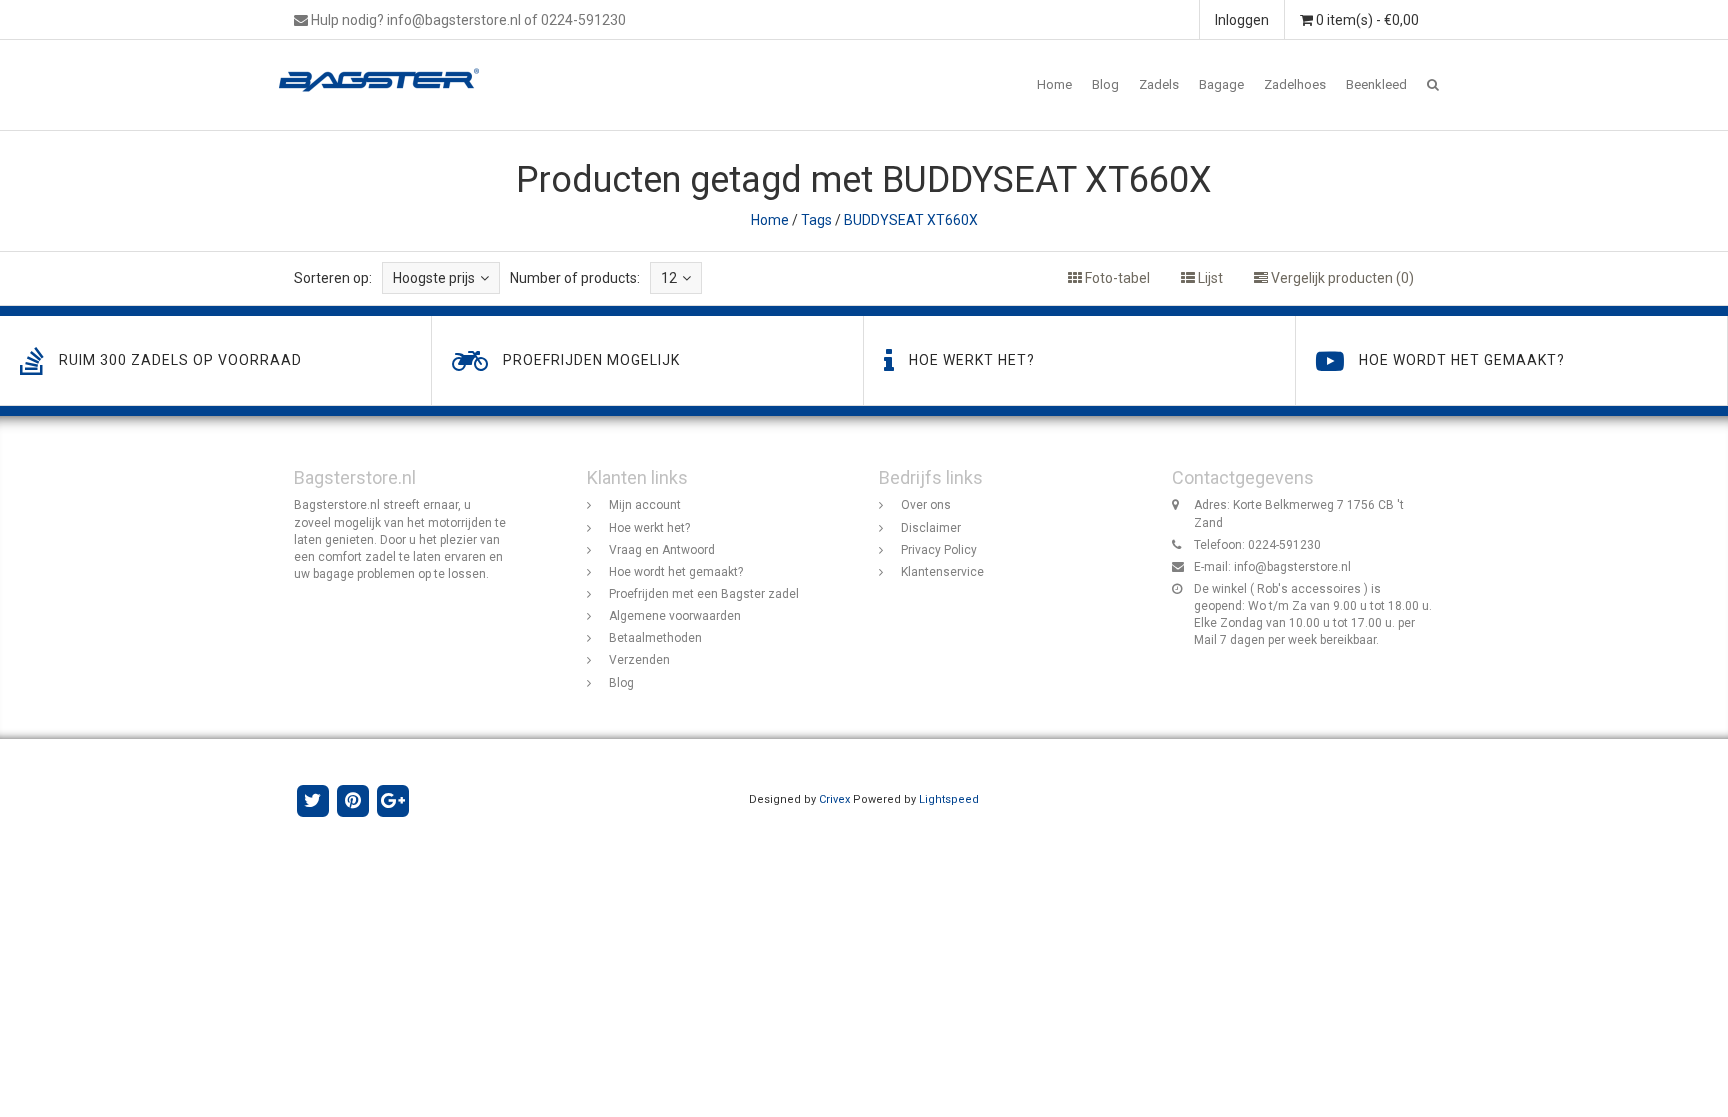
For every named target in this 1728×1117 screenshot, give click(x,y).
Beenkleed (1376, 84)
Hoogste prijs (434, 278)
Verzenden (639, 660)
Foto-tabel (1116, 278)
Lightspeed (949, 799)
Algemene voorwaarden (675, 616)
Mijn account (645, 505)
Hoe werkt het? (649, 528)
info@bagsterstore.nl (1292, 567)
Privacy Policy (939, 550)
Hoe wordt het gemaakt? (676, 572)
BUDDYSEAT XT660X (911, 220)
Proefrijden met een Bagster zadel (704, 594)
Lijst (1209, 278)
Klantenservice (942, 572)
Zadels (1159, 84)
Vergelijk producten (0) (1341, 278)
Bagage (1221, 84)
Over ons (926, 505)
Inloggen (1242, 20)
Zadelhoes (1295, 84)
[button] (1433, 85)
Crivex (834, 799)
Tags (816, 220)
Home (1054, 84)
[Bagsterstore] (386, 65)
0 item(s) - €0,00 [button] (1366, 20)
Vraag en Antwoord (662, 550)
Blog (1105, 84)
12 (669, 278)
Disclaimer (931, 528)
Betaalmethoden (655, 638)
